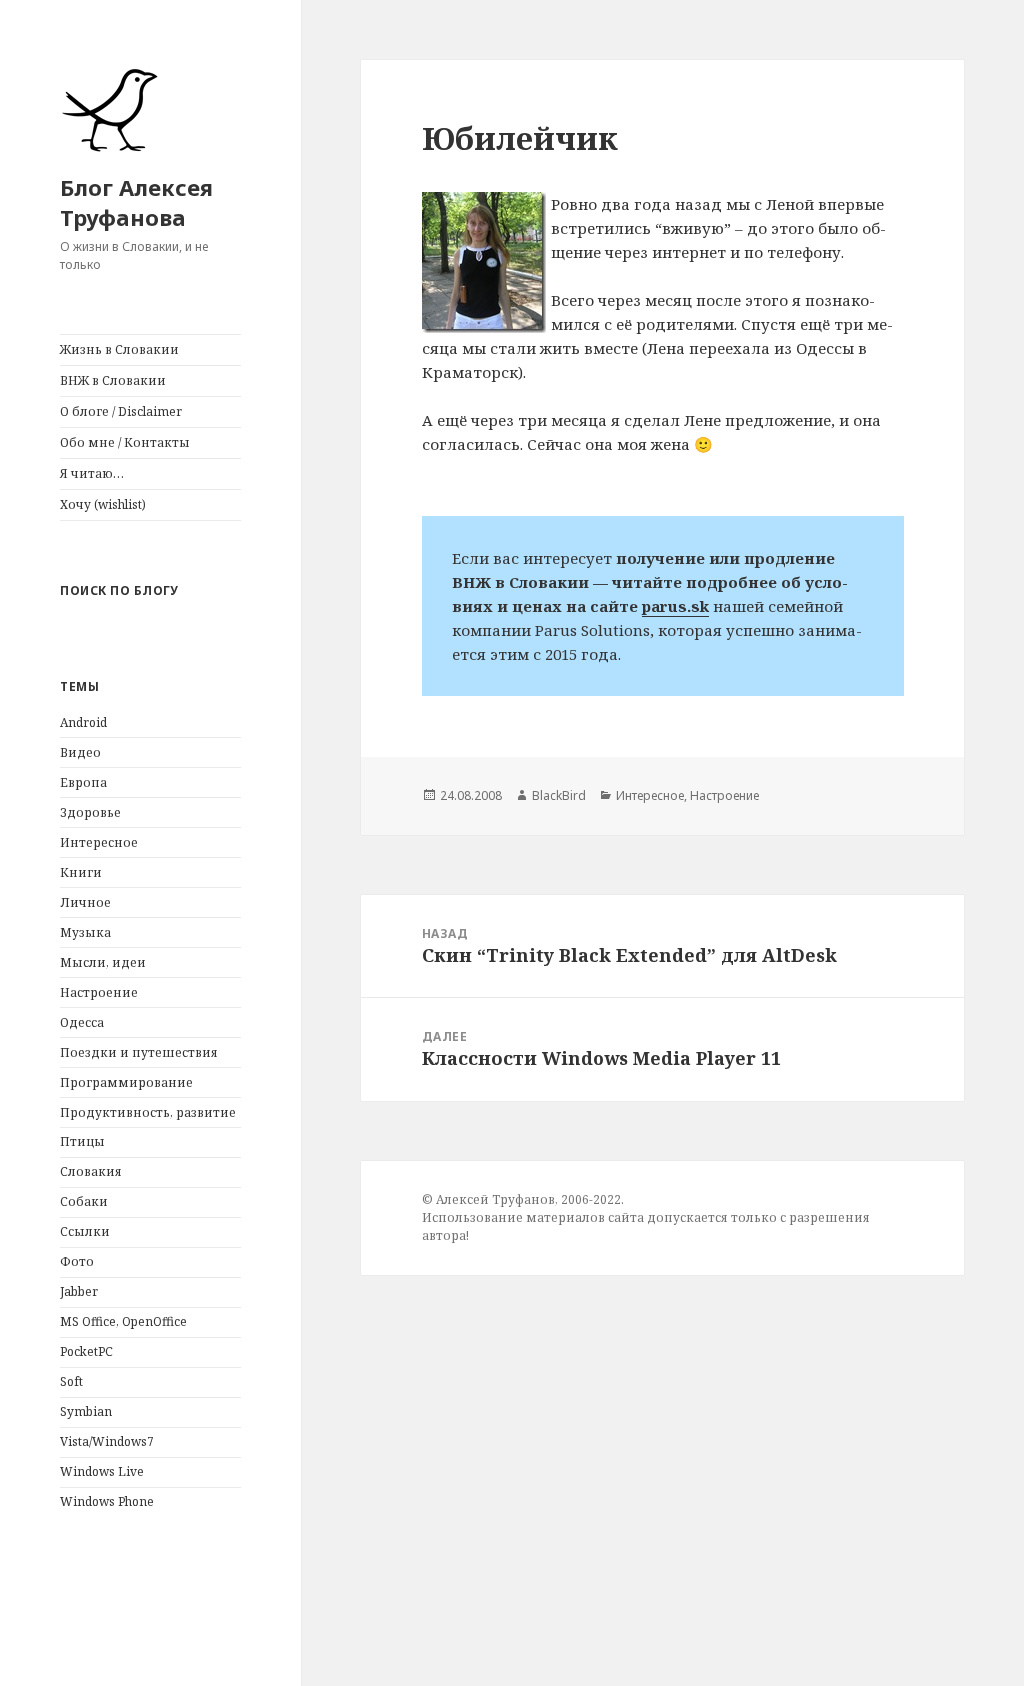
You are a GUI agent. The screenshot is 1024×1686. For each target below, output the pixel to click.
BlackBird (559, 795)
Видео (80, 752)
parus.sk (675, 606)
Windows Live (102, 1471)
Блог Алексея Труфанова (136, 202)
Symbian (86, 1411)
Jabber (79, 1291)
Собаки (84, 1201)
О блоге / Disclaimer (121, 411)
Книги (81, 872)
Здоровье (90, 812)
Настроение (99, 992)
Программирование (126, 1082)
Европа (83, 782)
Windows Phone (107, 1501)
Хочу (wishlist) (103, 504)
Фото (77, 1261)
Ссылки (85, 1231)
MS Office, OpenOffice (123, 1321)
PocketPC (86, 1351)
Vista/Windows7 (107, 1441)
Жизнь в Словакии (119, 349)
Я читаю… (92, 473)
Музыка (85, 932)
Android (83, 722)
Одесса (82, 1022)
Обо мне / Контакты (125, 442)
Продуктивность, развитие (148, 1112)
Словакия (91, 1171)
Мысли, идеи (103, 962)
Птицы (82, 1141)
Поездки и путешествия (139, 1052)
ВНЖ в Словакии (113, 380)
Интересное (99, 842)
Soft (71, 1381)
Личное (85, 902)
